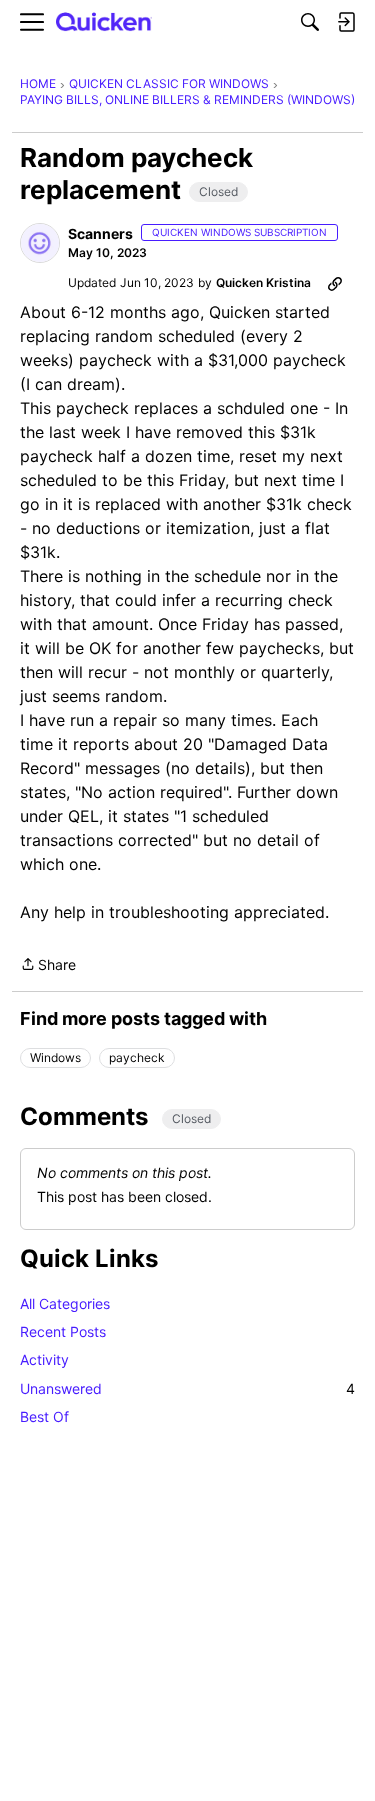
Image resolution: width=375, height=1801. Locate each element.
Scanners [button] (100, 233)
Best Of (44, 1416)
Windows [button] (55, 1057)
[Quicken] (104, 22)
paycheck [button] (137, 1057)
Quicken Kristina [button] (263, 282)
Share (48, 966)
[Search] (310, 22)
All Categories (65, 1303)
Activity (44, 1359)
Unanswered (187, 1388)
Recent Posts (63, 1331)
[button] (40, 243)
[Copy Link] (335, 283)
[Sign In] (346, 22)
